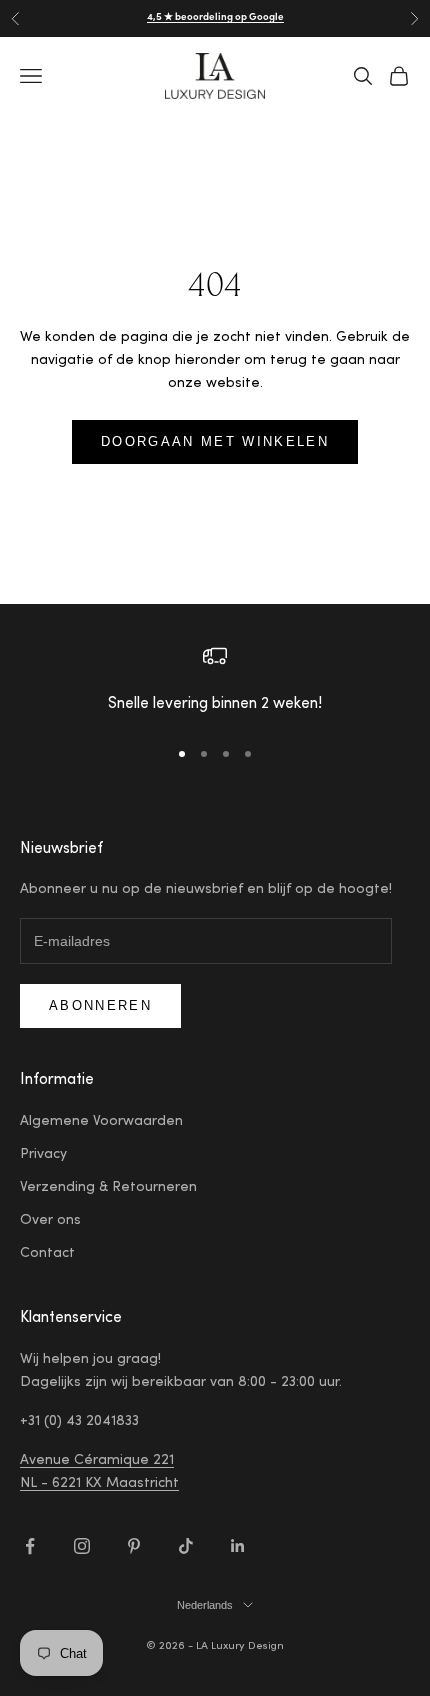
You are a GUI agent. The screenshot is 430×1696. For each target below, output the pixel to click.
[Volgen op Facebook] (30, 1546)
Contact (47, 1254)
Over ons (50, 1221)
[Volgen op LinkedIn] (238, 1546)
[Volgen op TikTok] (186, 1546)
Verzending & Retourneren (108, 1188)
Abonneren (100, 1005)
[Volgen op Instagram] (82, 1546)
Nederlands (205, 1605)
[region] (215, 681)
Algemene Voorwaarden (101, 1122)
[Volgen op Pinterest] (134, 1546)
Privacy (43, 1155)
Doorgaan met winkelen (215, 441)
